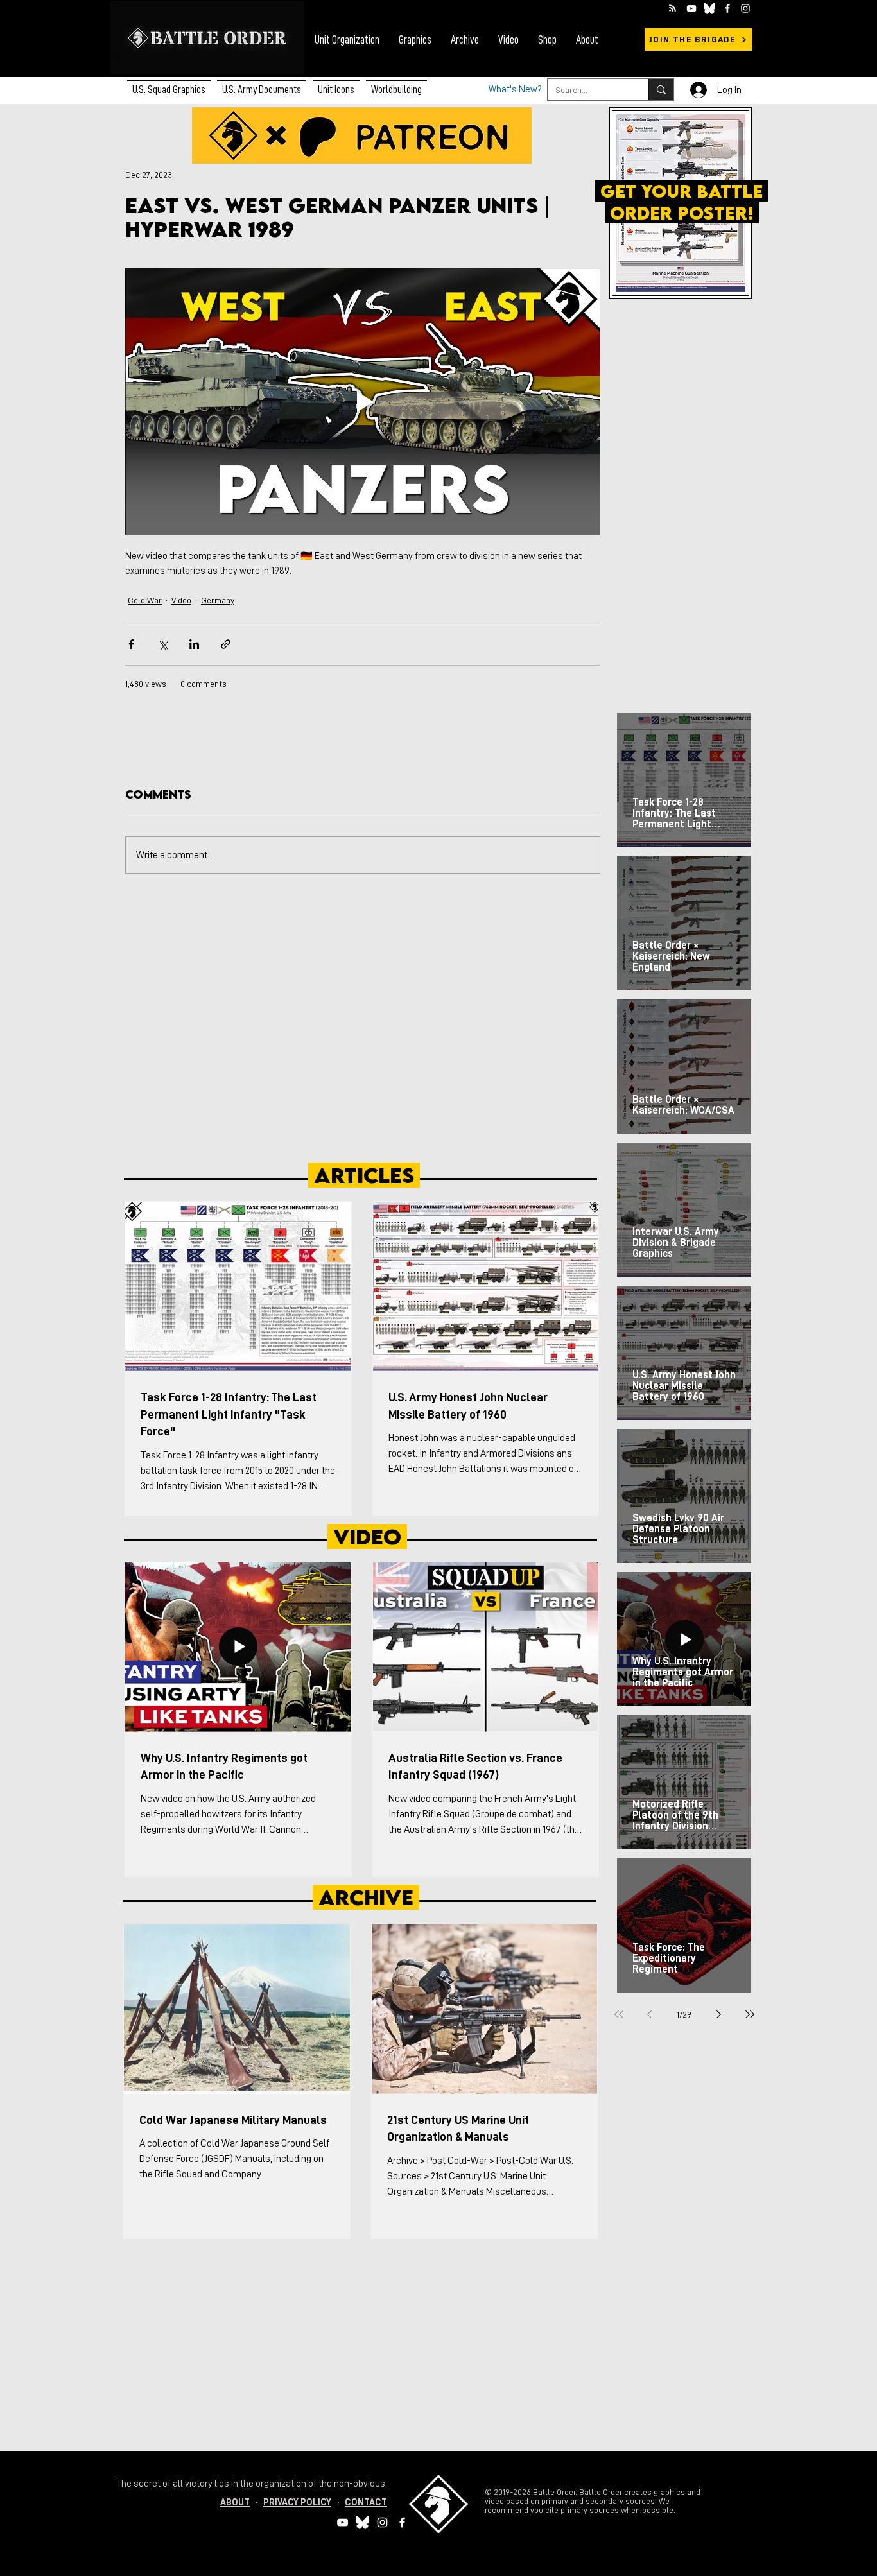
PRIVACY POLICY (297, 2503)
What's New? (515, 90)
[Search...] (661, 90)
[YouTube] (691, 8)
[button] (262, 84)
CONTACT (366, 2503)
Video (181, 600)
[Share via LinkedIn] (194, 644)
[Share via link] (226, 644)
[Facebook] (727, 8)
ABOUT (235, 2503)
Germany (218, 600)
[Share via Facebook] (131, 644)
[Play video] (363, 402)
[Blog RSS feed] (673, 9)
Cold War (145, 600)
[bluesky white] (709, 8)
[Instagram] (745, 8)
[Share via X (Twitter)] (163, 644)
